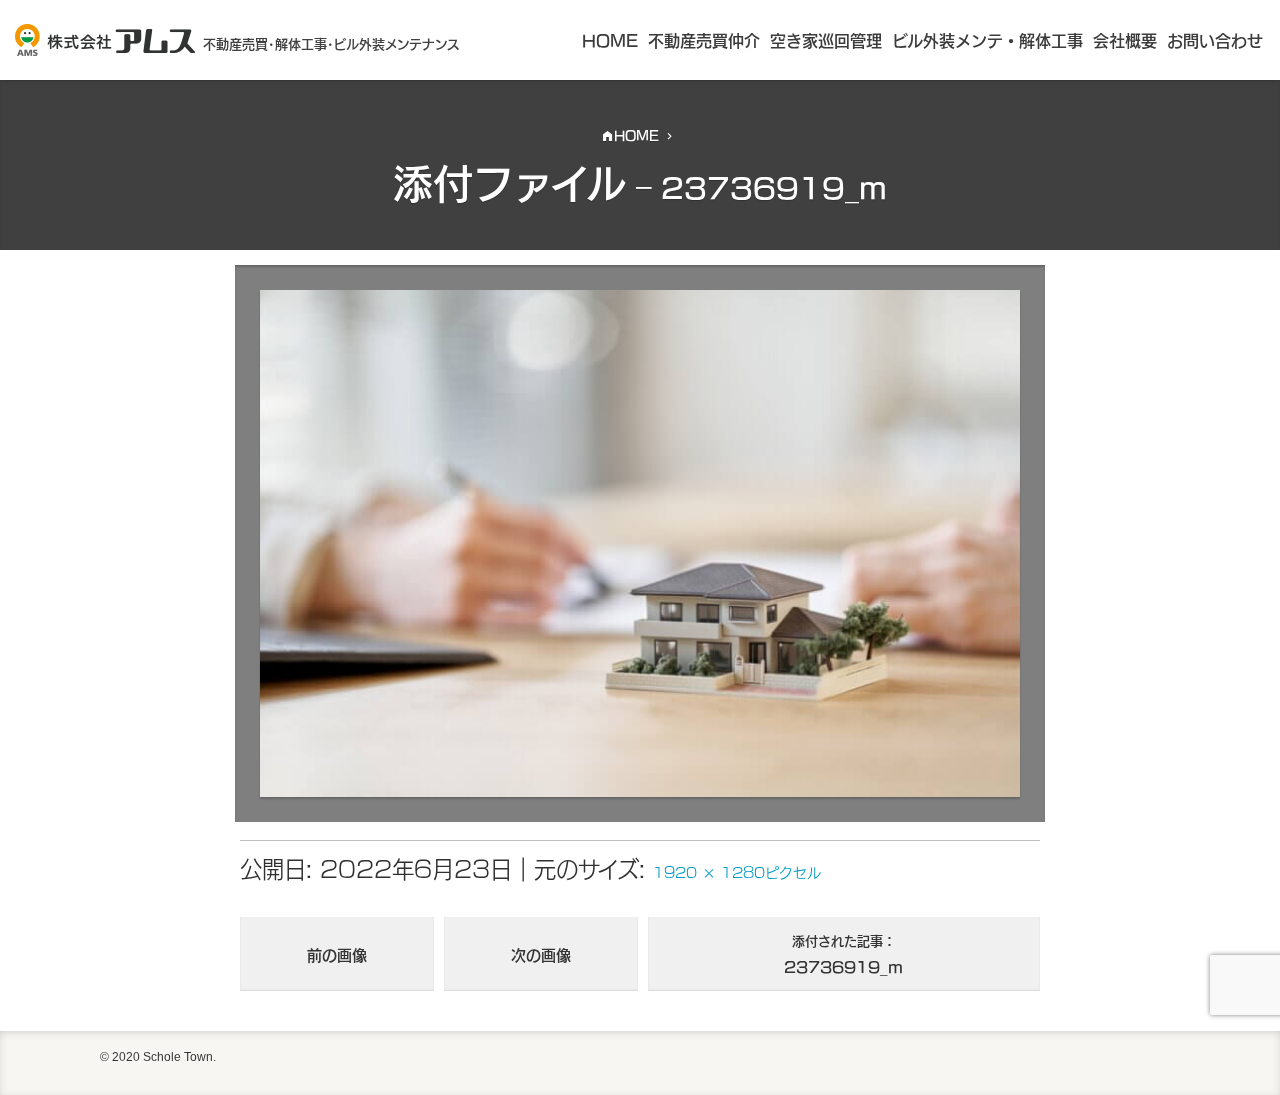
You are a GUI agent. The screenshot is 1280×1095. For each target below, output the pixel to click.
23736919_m (843, 953)
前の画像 (337, 954)
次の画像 (541, 954)
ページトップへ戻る (1238, 1063)
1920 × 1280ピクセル (737, 871)
